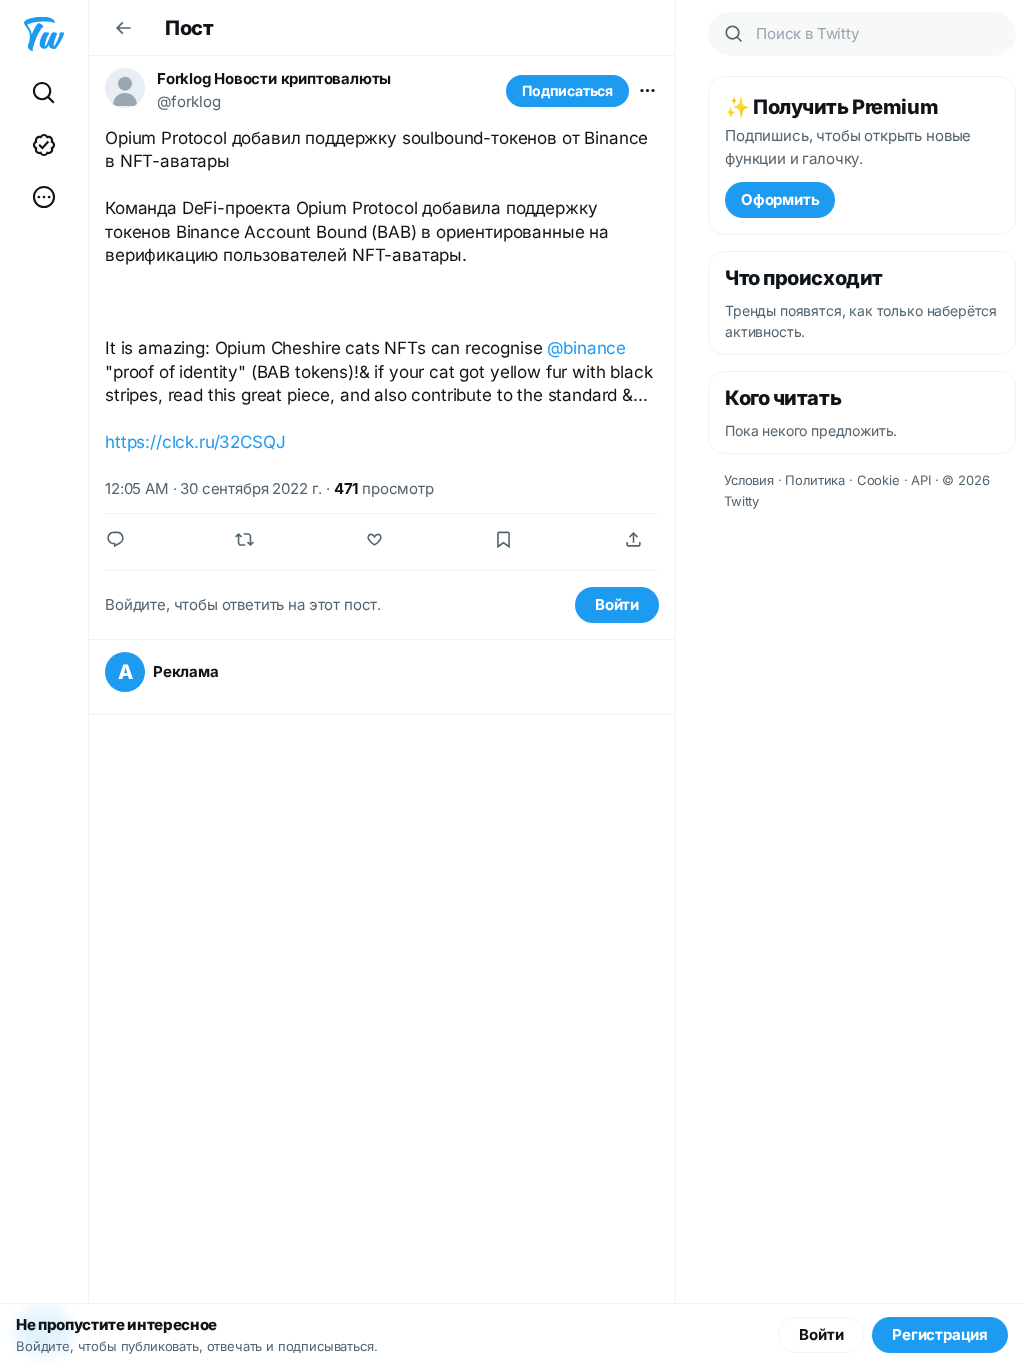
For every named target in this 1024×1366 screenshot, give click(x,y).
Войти (617, 604)
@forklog (189, 101)
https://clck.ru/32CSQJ (195, 442)
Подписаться (567, 90)
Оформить (780, 199)
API (921, 480)
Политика (815, 480)
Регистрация (940, 1334)
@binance (586, 348)
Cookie (878, 480)
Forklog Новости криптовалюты (274, 78)
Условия (749, 480)
